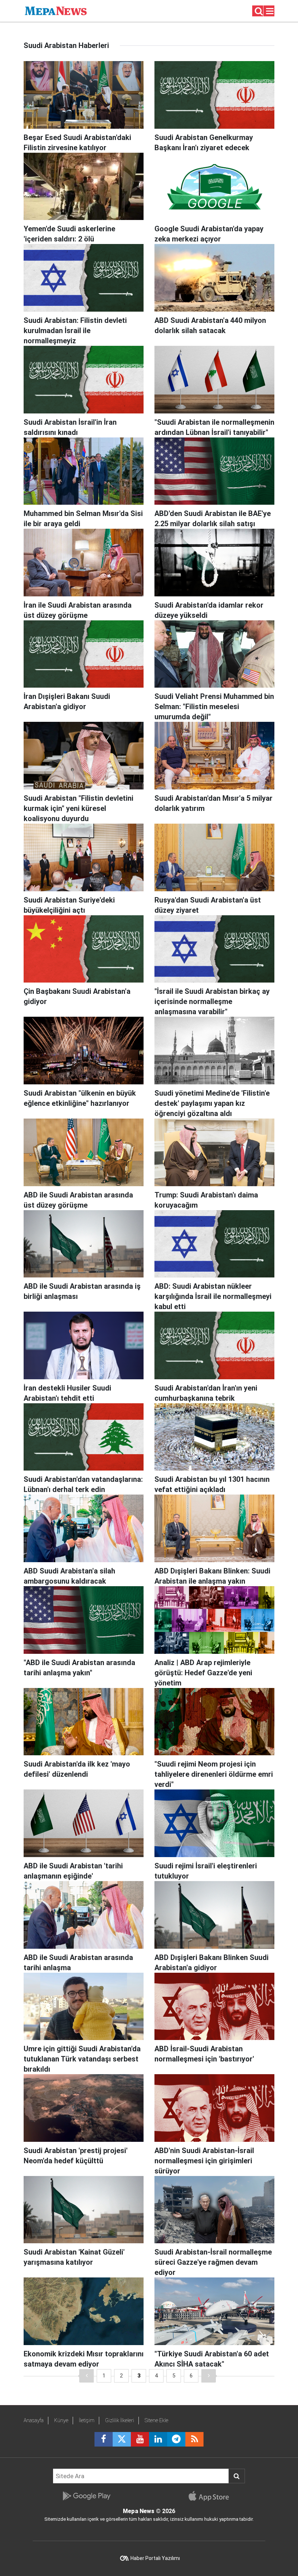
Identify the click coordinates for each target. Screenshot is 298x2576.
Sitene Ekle (156, 2420)
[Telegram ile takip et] (176, 2439)
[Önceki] (86, 2376)
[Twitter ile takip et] (122, 2439)
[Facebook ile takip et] (104, 2439)
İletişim (87, 2420)
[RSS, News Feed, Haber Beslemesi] (194, 2439)
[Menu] (270, 11)
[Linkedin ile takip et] (158, 2439)
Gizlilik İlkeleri (120, 2420)
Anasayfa (34, 2420)
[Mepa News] (56, 10)
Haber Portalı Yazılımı (155, 2558)
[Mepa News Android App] (86, 2496)
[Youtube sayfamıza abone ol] (140, 2439)
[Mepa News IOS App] (212, 2496)
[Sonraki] (209, 2376)
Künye (61, 2420)
